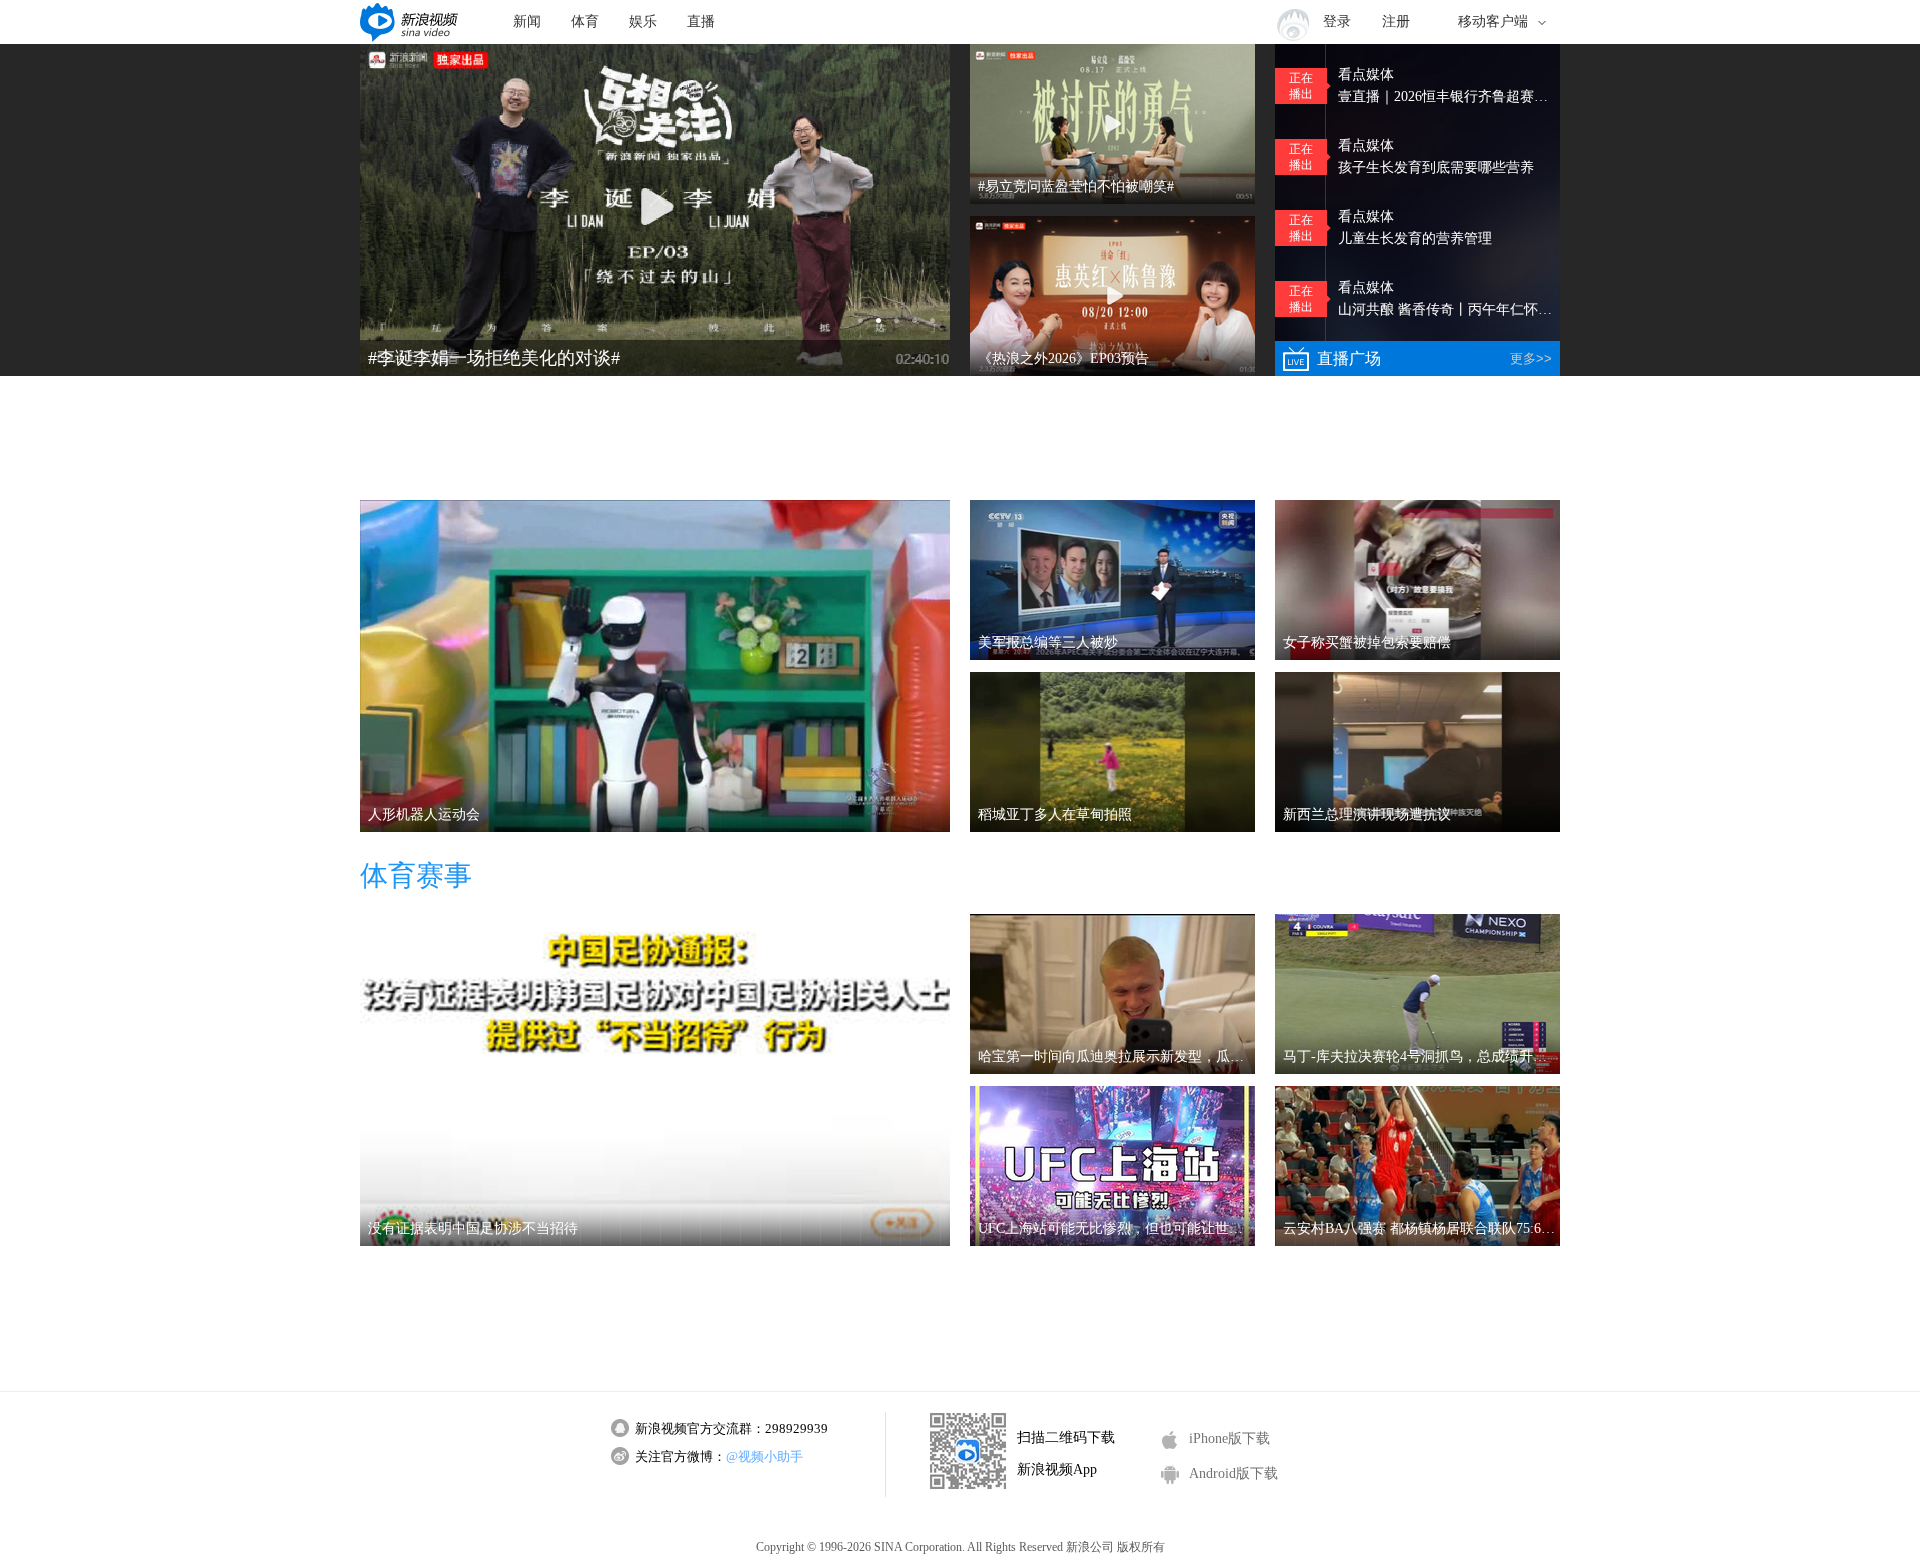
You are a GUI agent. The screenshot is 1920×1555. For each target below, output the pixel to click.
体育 (585, 21)
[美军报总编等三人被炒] (1112, 580)
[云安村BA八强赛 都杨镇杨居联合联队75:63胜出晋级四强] (1417, 1166)
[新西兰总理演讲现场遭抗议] (1417, 752)
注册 (1396, 21)
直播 (701, 21)
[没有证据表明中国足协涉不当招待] (655, 1080)
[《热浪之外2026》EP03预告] (1112, 296)
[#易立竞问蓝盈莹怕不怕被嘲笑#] (1112, 124)
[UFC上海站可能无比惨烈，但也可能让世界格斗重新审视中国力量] (1112, 1166)
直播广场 (1434, 358)
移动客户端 (1493, 21)
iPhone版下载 (1229, 1438)
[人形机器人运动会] (655, 666)
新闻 (527, 21)
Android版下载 (1233, 1473)
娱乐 (643, 21)
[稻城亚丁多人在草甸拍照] (1112, 752)
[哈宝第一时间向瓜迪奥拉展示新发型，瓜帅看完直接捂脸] (1112, 994)
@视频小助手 (764, 1456)
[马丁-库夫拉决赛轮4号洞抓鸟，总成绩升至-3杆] (1417, 994)
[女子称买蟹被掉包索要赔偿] (1417, 580)
